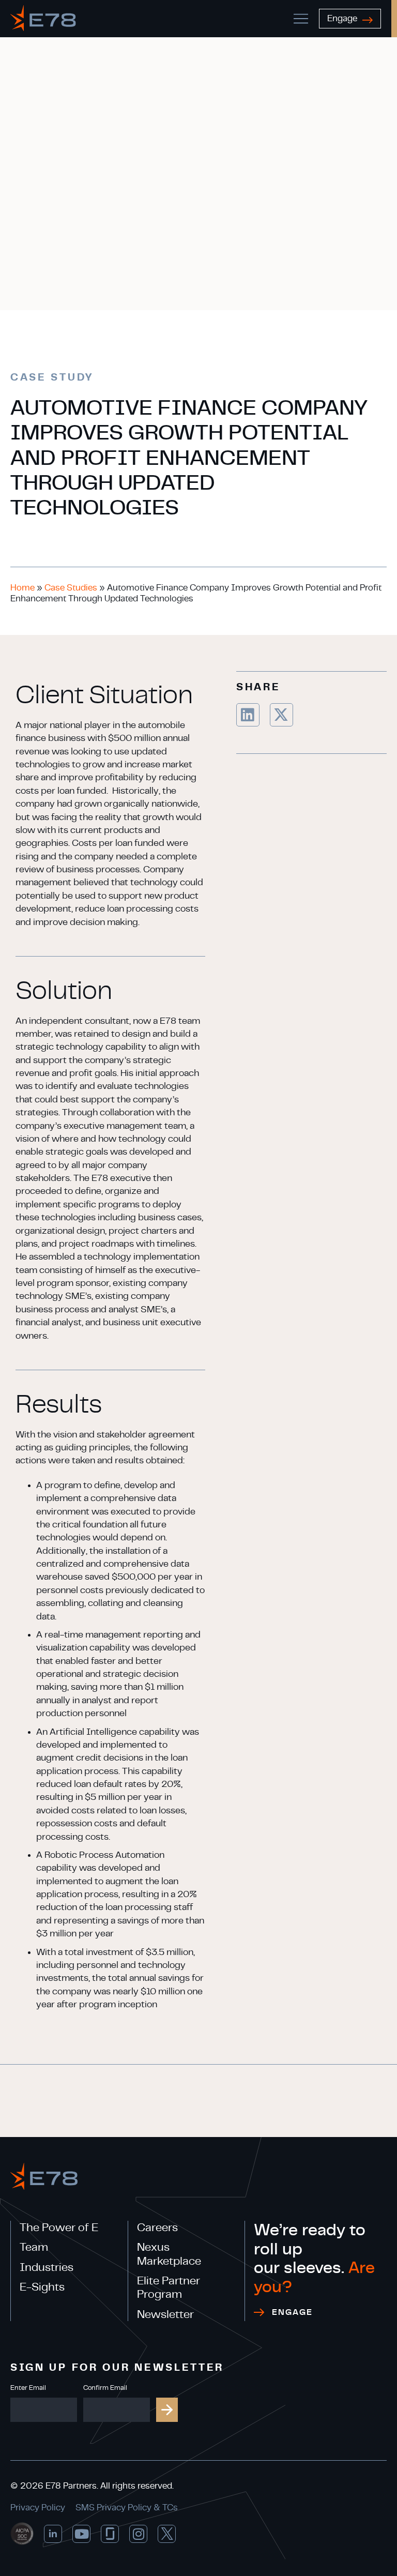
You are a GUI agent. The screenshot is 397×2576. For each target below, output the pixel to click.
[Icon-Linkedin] (53, 2534)
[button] (248, 715)
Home (22, 588)
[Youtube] (81, 2534)
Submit (167, 2410)
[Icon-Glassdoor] (110, 2534)
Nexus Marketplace (169, 2254)
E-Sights (42, 2287)
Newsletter (165, 2314)
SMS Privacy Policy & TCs (127, 2507)
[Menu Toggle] (301, 19)
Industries (47, 2267)
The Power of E (59, 2228)
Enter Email (28, 2388)
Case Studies (71, 588)
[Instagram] (138, 2534)
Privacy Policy (38, 2507)
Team (34, 2247)
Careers (157, 2228)
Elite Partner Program (169, 2287)
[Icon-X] (167, 2534)
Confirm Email (105, 2388)
